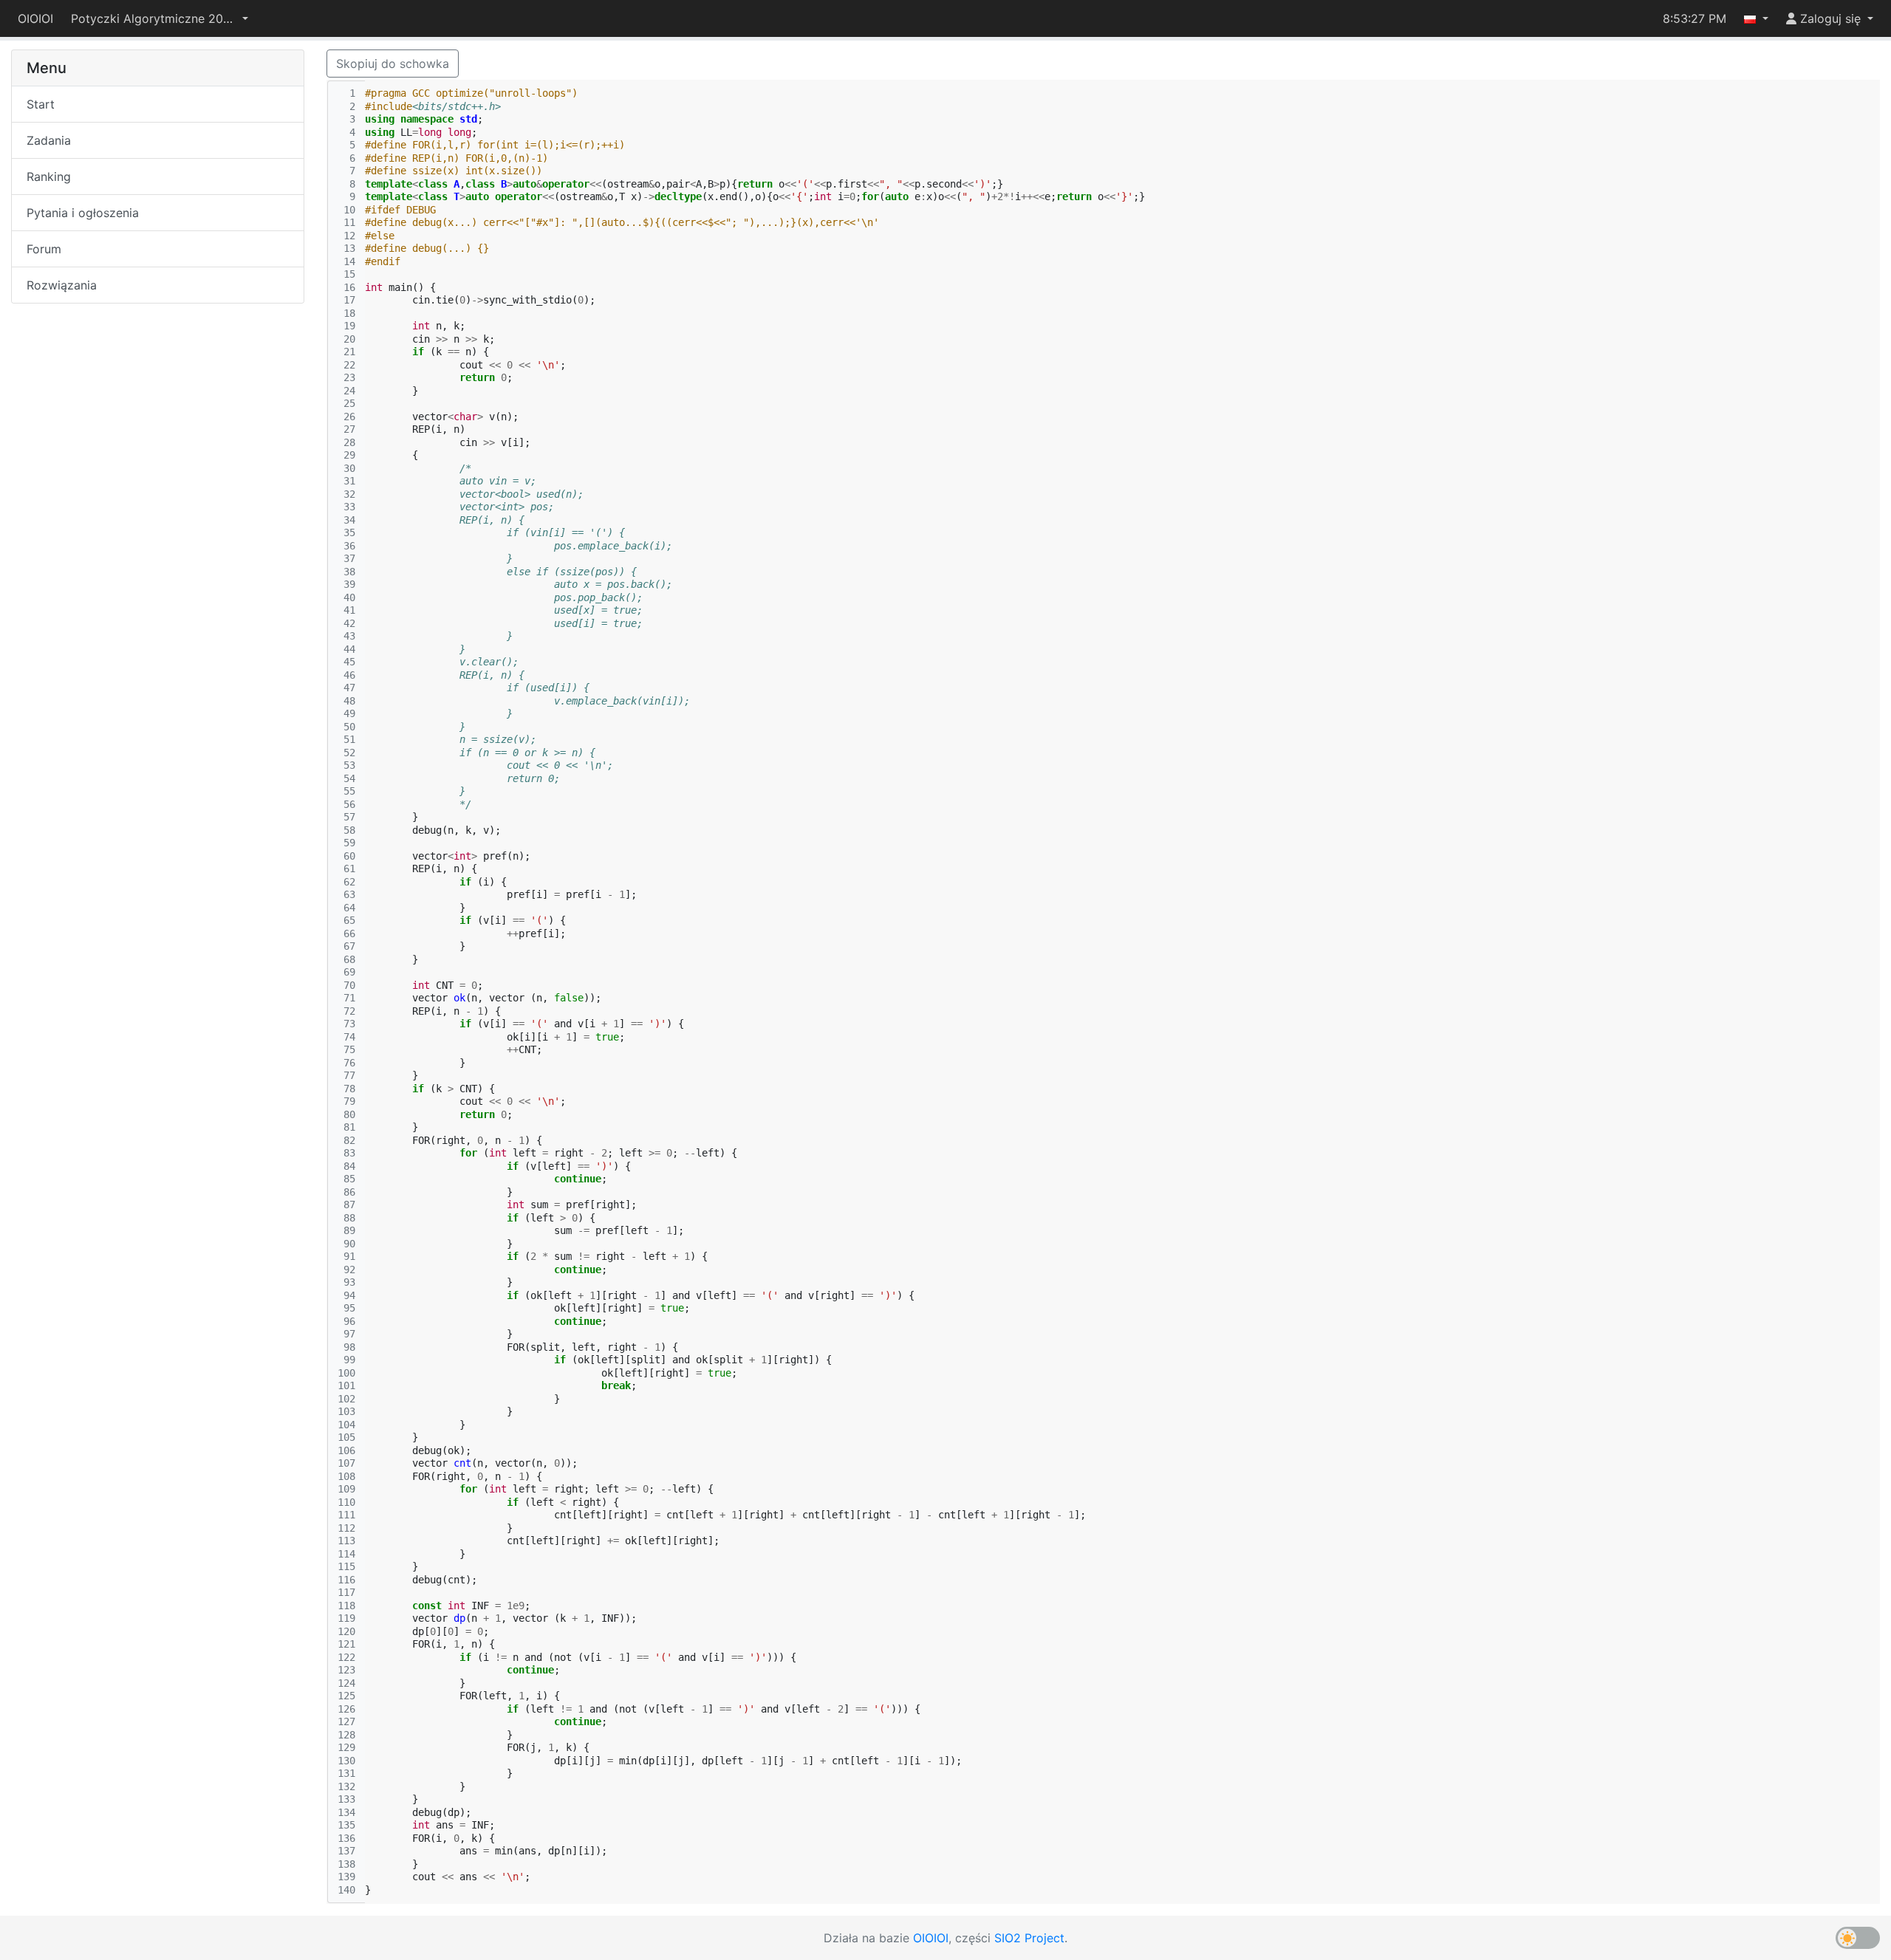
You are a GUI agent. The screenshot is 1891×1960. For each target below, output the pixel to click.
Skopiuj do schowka (393, 64)
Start (41, 104)
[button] (160, 18)
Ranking (49, 177)
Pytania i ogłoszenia (83, 213)
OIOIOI (35, 18)
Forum (44, 249)
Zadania (49, 140)
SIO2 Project (1029, 1938)
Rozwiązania (62, 285)
